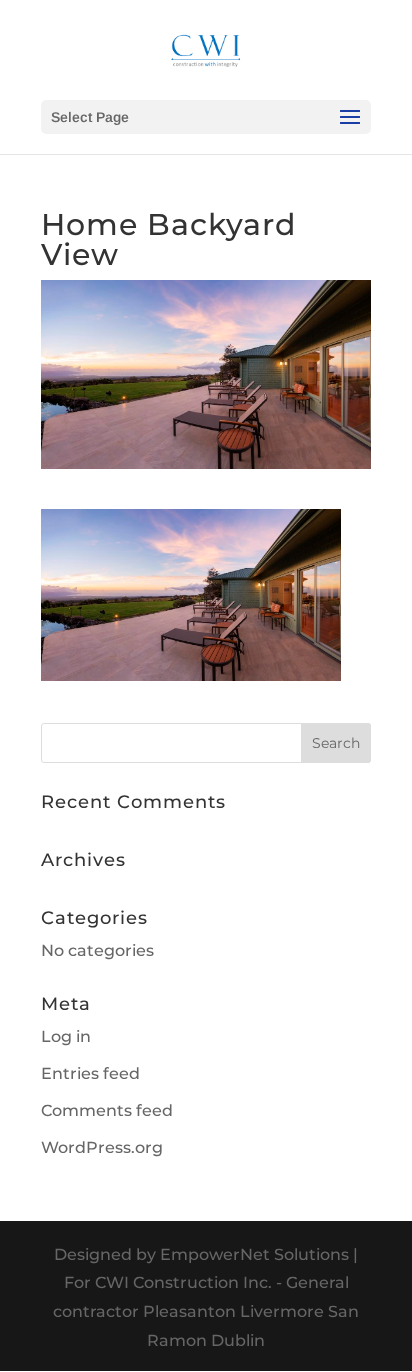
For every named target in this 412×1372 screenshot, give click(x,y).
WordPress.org (102, 1147)
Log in (66, 1036)
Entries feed (90, 1073)
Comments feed (107, 1110)
